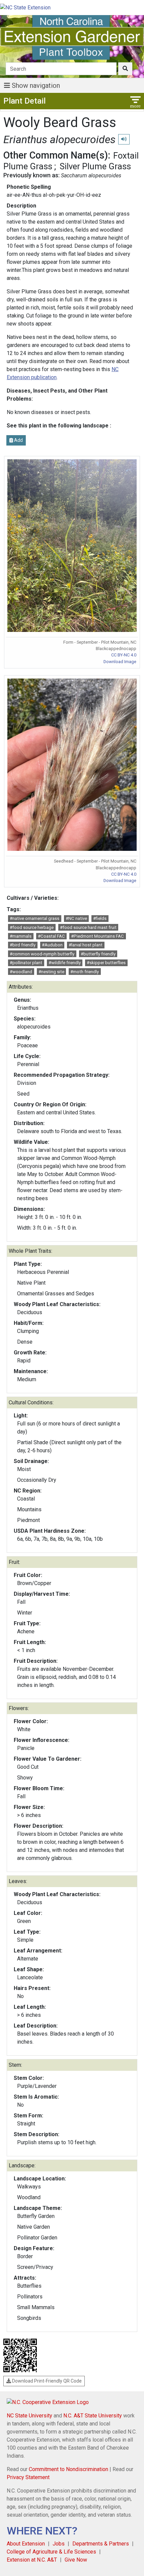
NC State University (29, 2416)
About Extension (26, 2544)
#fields (100, 918)
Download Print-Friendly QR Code (46, 2381)
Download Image (120, 662)
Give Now (76, 2560)
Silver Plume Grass (95, 166)
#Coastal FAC (51, 936)
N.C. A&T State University (93, 2416)
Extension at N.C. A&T (32, 2560)
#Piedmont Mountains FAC (97, 936)
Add (18, 440)
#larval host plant (86, 945)
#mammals (21, 936)
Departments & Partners (101, 2544)
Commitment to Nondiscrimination (68, 2469)
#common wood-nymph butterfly (42, 954)
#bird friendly (23, 945)
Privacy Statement (28, 2477)
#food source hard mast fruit (88, 927)
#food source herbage (32, 927)
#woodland (21, 972)
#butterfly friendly (98, 954)
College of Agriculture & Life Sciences (51, 2552)
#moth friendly (85, 972)
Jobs (59, 2544)
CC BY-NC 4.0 (124, 655)
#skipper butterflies (106, 963)
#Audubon (52, 945)
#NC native (76, 918)
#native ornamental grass (34, 918)
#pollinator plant (26, 963)
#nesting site (51, 972)
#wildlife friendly (65, 963)
